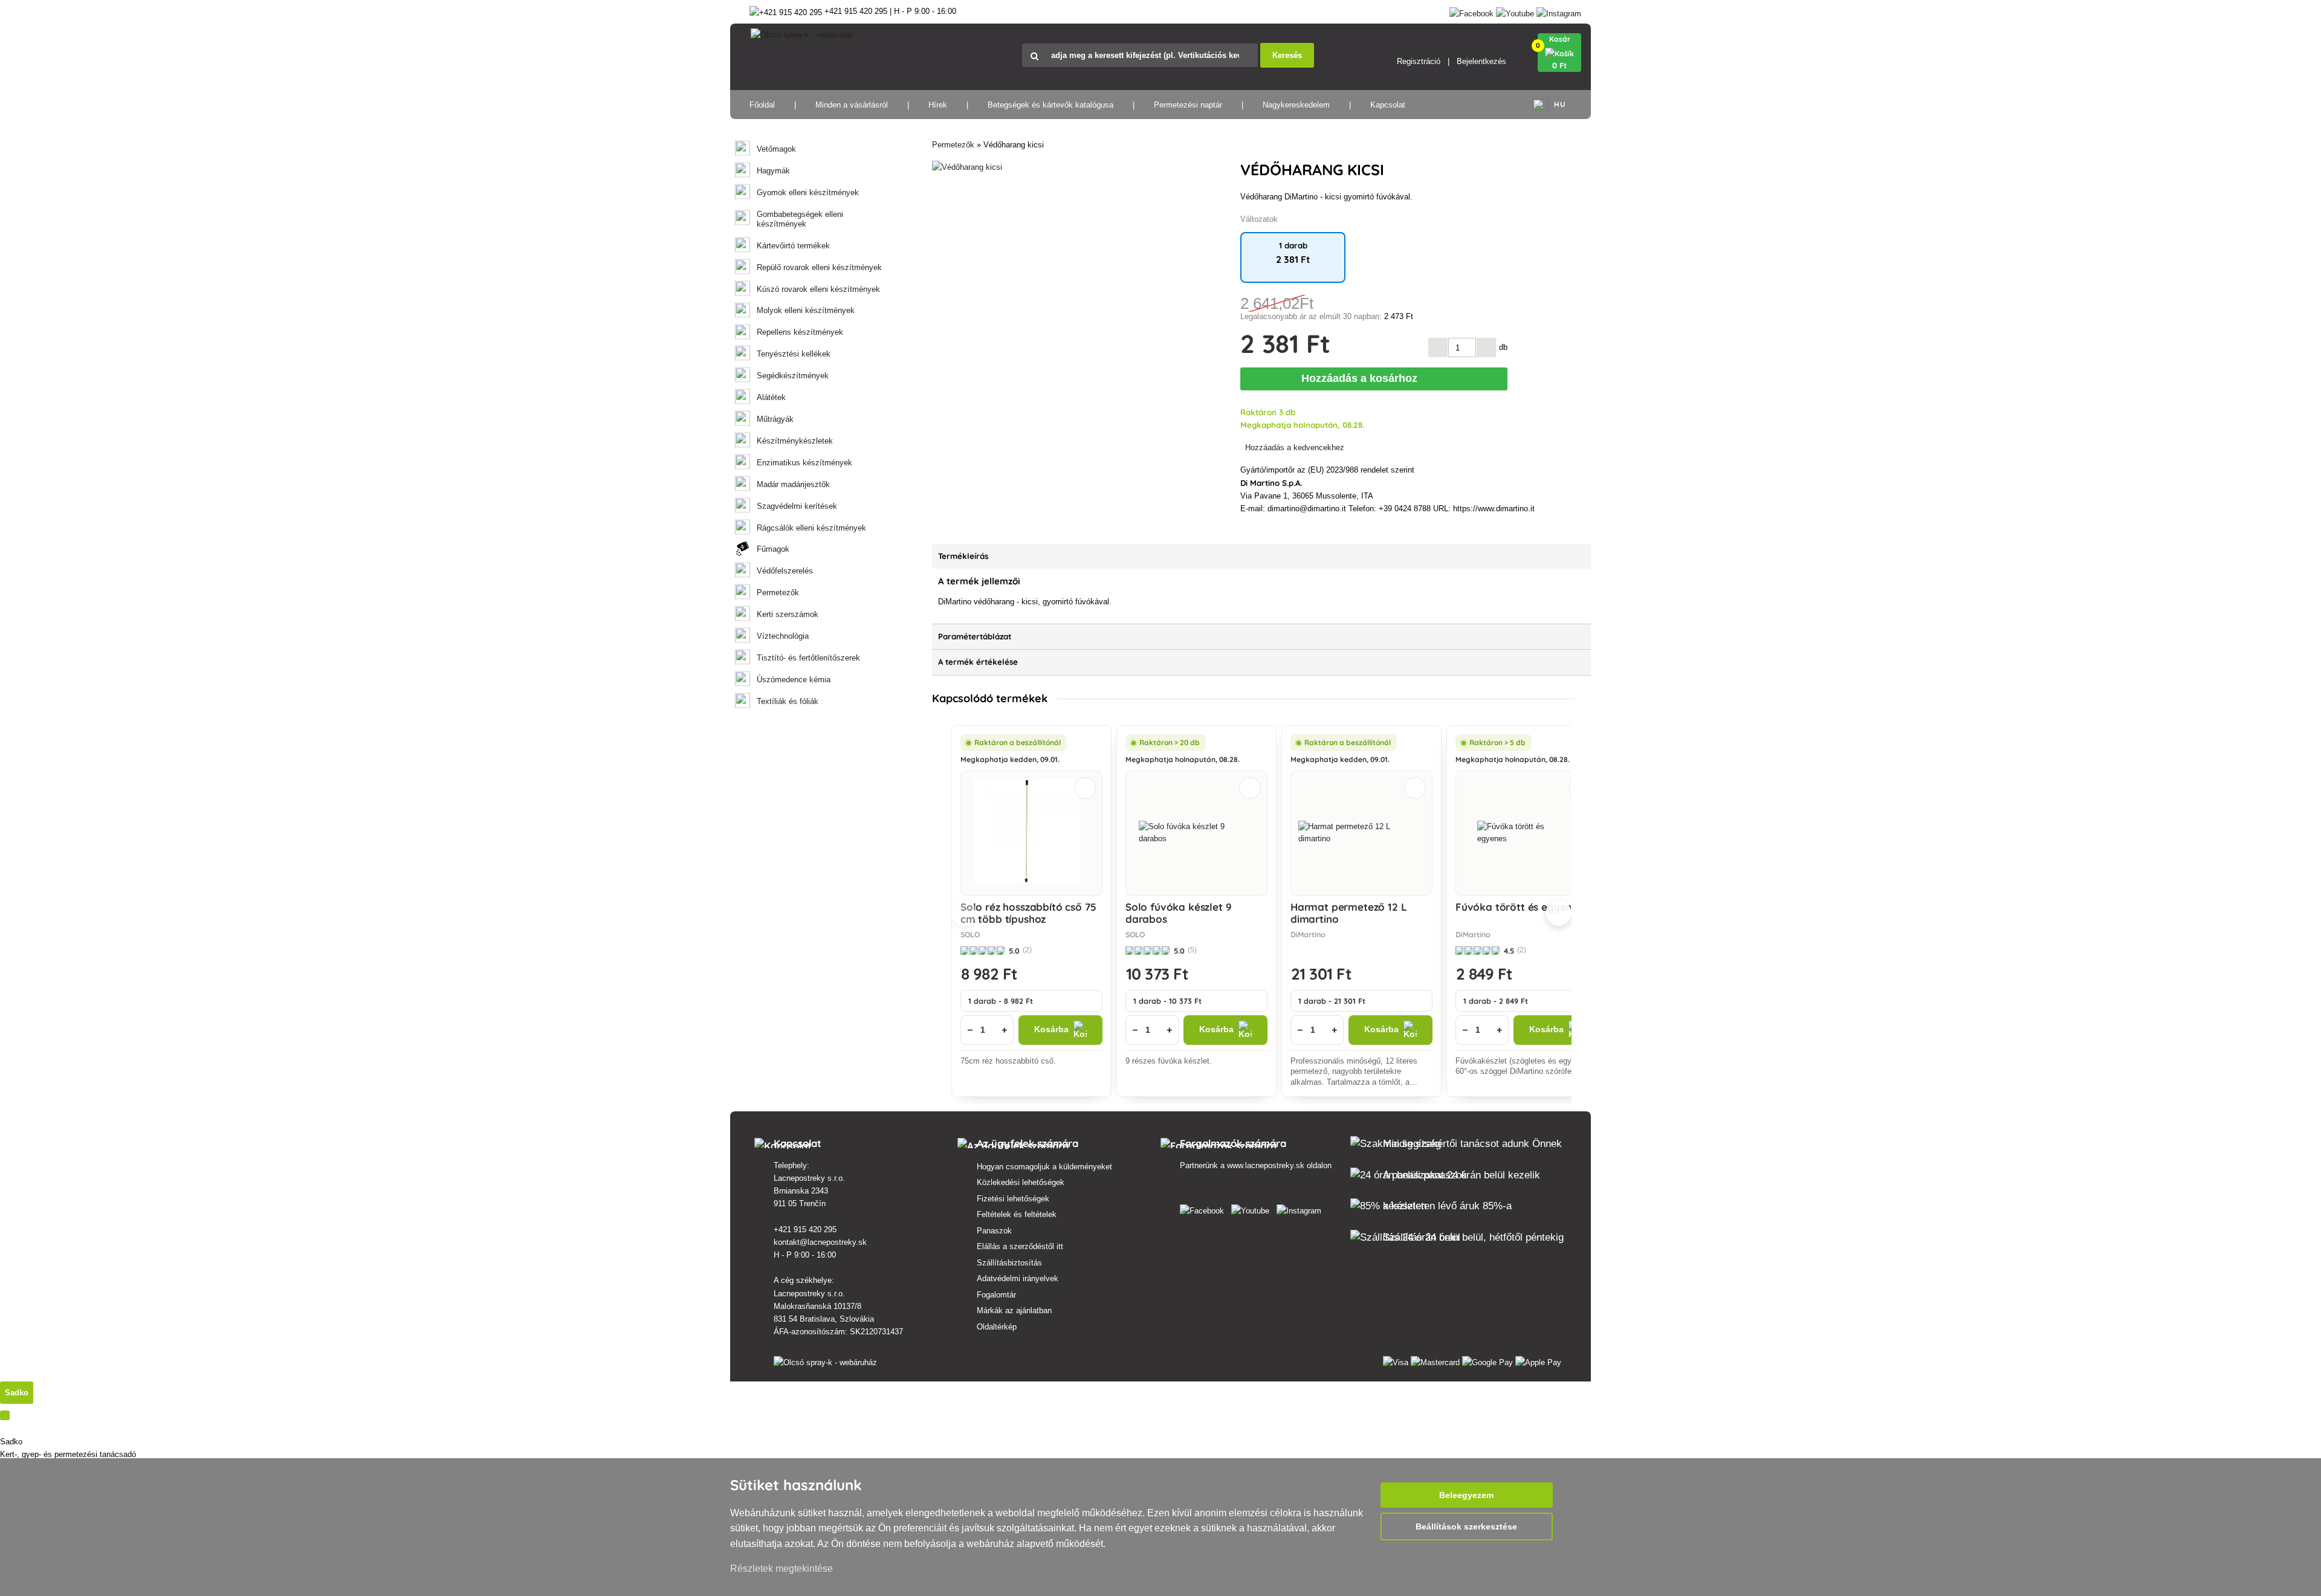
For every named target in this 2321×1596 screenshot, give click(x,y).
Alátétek (771, 397)
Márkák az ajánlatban (1014, 1310)
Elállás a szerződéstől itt (1020, 1246)
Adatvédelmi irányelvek (1018, 1278)
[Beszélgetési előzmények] (5, 1415)
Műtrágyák (775, 419)
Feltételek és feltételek (1017, 1214)
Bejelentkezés (1481, 61)
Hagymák (773, 171)
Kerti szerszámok (788, 614)
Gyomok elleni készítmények (808, 192)
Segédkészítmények (793, 376)
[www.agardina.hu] (1204, 1208)
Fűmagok (773, 549)
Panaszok (994, 1231)
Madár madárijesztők (793, 484)
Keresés (1287, 55)
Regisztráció (1419, 61)
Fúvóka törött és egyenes (1519, 907)
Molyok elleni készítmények (806, 310)
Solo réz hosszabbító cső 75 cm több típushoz (1028, 913)
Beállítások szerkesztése (1466, 1527)
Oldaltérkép (997, 1327)
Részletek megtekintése (782, 1569)
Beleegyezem (1466, 1495)
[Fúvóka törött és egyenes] (1527, 833)
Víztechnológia (783, 636)
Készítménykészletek (795, 441)
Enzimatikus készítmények (804, 463)
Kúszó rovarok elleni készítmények (818, 289)
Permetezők (778, 593)
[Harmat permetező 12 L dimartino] (1361, 833)
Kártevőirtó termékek (793, 246)
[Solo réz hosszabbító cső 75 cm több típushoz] (1032, 833)
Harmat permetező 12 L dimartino (1348, 913)
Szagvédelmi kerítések (797, 506)
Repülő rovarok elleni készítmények (819, 267)
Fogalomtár (996, 1295)
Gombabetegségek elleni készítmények (800, 219)
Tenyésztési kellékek (794, 354)
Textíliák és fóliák (788, 701)
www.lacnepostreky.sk (1266, 1165)
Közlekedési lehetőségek (1021, 1182)
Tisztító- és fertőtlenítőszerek (808, 658)
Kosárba (1051, 1029)
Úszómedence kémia (794, 680)
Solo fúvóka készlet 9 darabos (1178, 913)
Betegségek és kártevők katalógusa (1050, 105)
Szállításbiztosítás (1009, 1263)
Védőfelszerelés (785, 571)
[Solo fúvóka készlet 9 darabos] (1197, 833)
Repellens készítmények (800, 332)
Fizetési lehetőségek (1013, 1199)
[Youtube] (1515, 11)
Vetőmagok (776, 149)
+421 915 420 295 (805, 1229)
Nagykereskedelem (1296, 105)
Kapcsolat (1388, 105)
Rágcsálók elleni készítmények (811, 528)
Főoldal (762, 105)
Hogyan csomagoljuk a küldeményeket (1044, 1167)
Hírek (938, 105)
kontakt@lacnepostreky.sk (820, 1242)
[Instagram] (1559, 11)
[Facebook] (1471, 11)
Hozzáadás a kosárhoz (1362, 378)
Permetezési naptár (1188, 105)
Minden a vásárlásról (852, 105)
